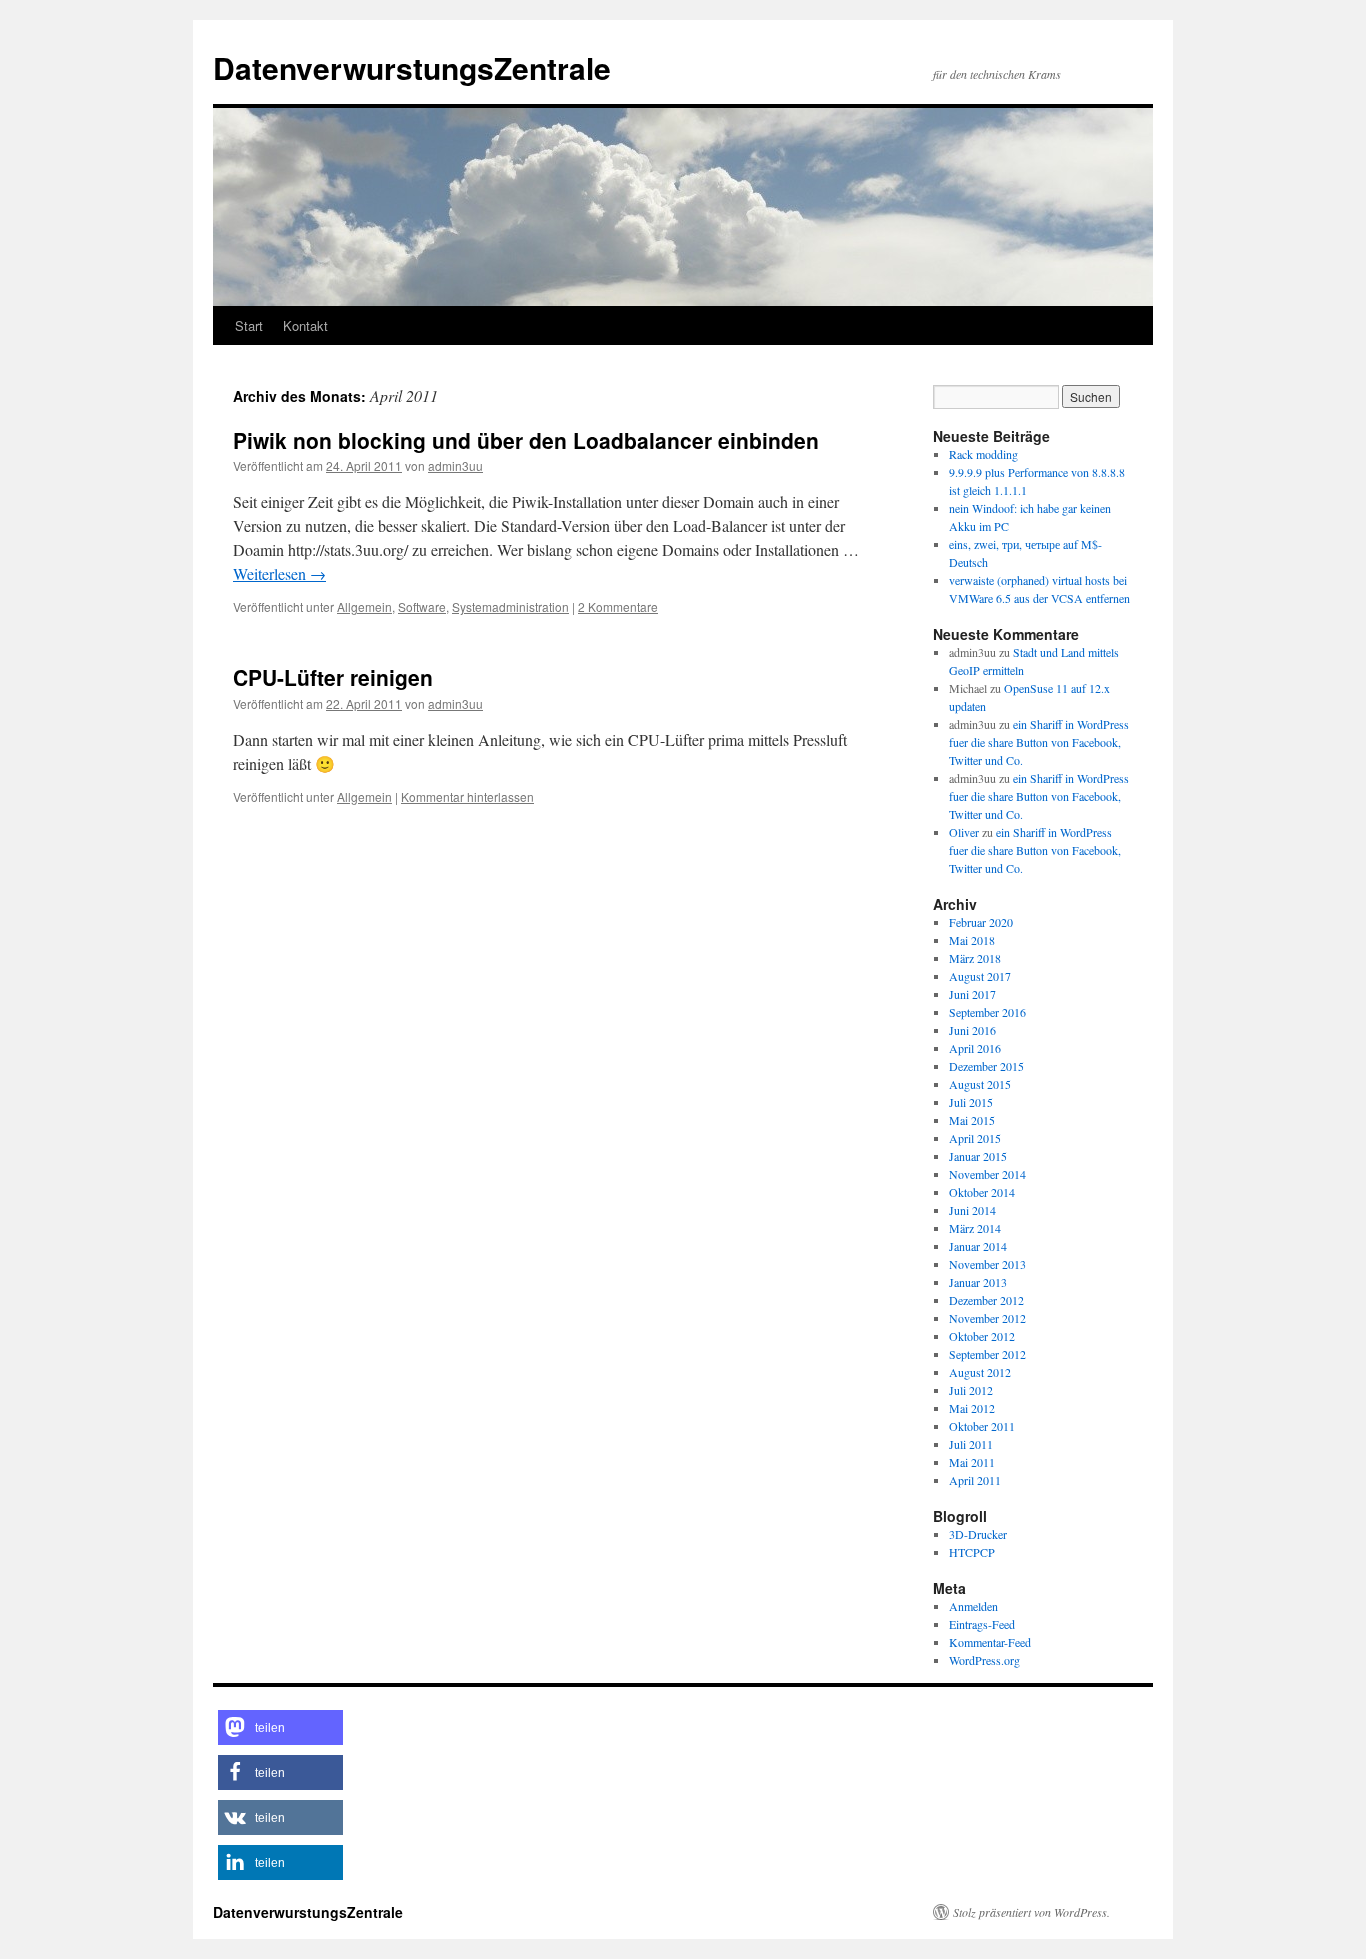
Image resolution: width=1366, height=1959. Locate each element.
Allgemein (364, 606)
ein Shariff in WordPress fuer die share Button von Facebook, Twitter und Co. (1039, 742)
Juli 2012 (971, 1390)
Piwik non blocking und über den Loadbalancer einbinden (526, 440)
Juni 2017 (972, 994)
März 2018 (975, 958)
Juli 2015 (971, 1102)
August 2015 (980, 1084)
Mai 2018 (972, 940)
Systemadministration (510, 606)
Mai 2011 (972, 1462)
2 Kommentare (618, 606)
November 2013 (987, 1264)
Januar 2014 (978, 1246)
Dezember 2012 (986, 1300)
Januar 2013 (978, 1282)
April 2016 (975, 1048)
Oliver (964, 832)
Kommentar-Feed (990, 1642)
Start (249, 325)
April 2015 (975, 1138)
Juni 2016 (972, 1030)
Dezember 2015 (986, 1066)
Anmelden (973, 1606)
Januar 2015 (978, 1156)
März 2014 (975, 1228)
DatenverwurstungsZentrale (412, 67)
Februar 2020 (981, 922)
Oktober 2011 (982, 1426)
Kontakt (305, 325)
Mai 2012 (972, 1408)
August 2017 (980, 976)
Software (422, 606)
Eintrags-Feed (982, 1624)
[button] (280, 1727)
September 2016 (987, 1012)
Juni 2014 (972, 1210)
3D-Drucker (978, 1534)
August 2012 (980, 1372)
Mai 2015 (972, 1120)
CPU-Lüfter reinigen (333, 677)
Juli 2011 (971, 1444)
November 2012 (987, 1318)
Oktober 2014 (982, 1192)
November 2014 (987, 1174)
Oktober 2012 (982, 1336)
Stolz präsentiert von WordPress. (1031, 1912)
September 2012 (987, 1354)
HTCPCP (972, 1552)
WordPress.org (984, 1660)
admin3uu (455, 465)
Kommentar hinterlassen (467, 796)
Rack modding (983, 454)
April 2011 (975, 1480)
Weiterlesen (279, 573)
